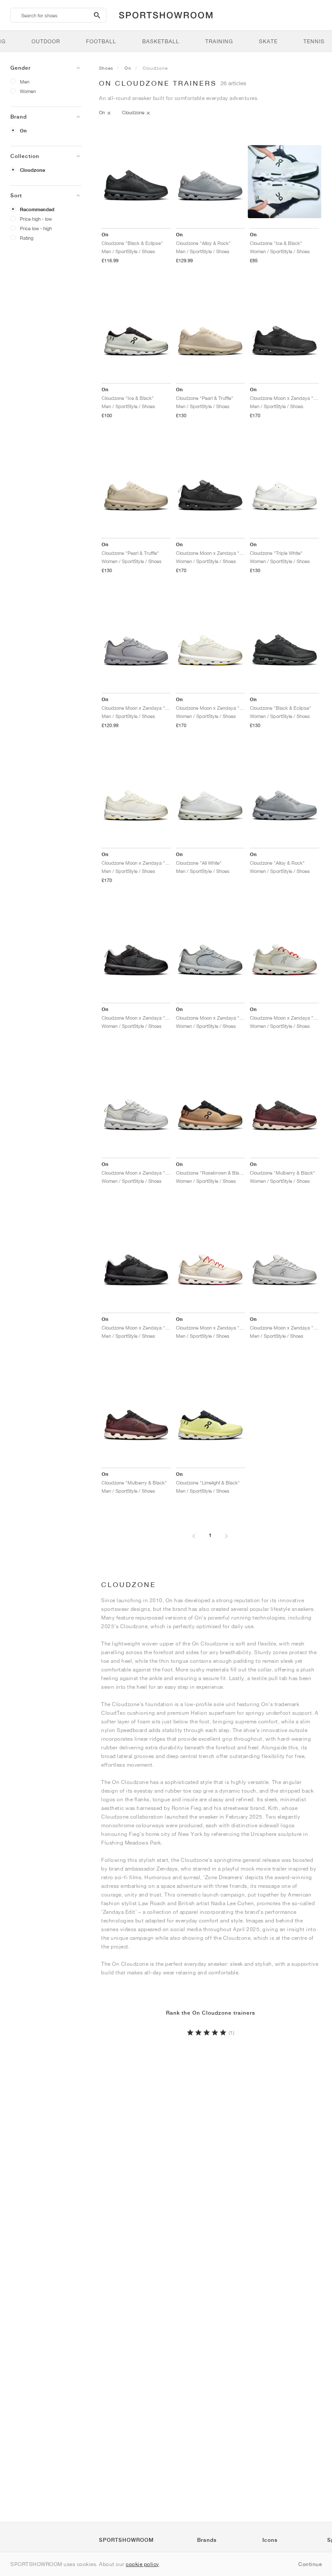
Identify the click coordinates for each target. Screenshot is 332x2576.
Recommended (37, 209)
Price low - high (36, 228)
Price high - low (36, 219)
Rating (27, 238)
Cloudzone (32, 170)
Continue (310, 2564)
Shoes (106, 68)
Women (28, 91)
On (23, 131)
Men (25, 82)
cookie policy (142, 2564)
